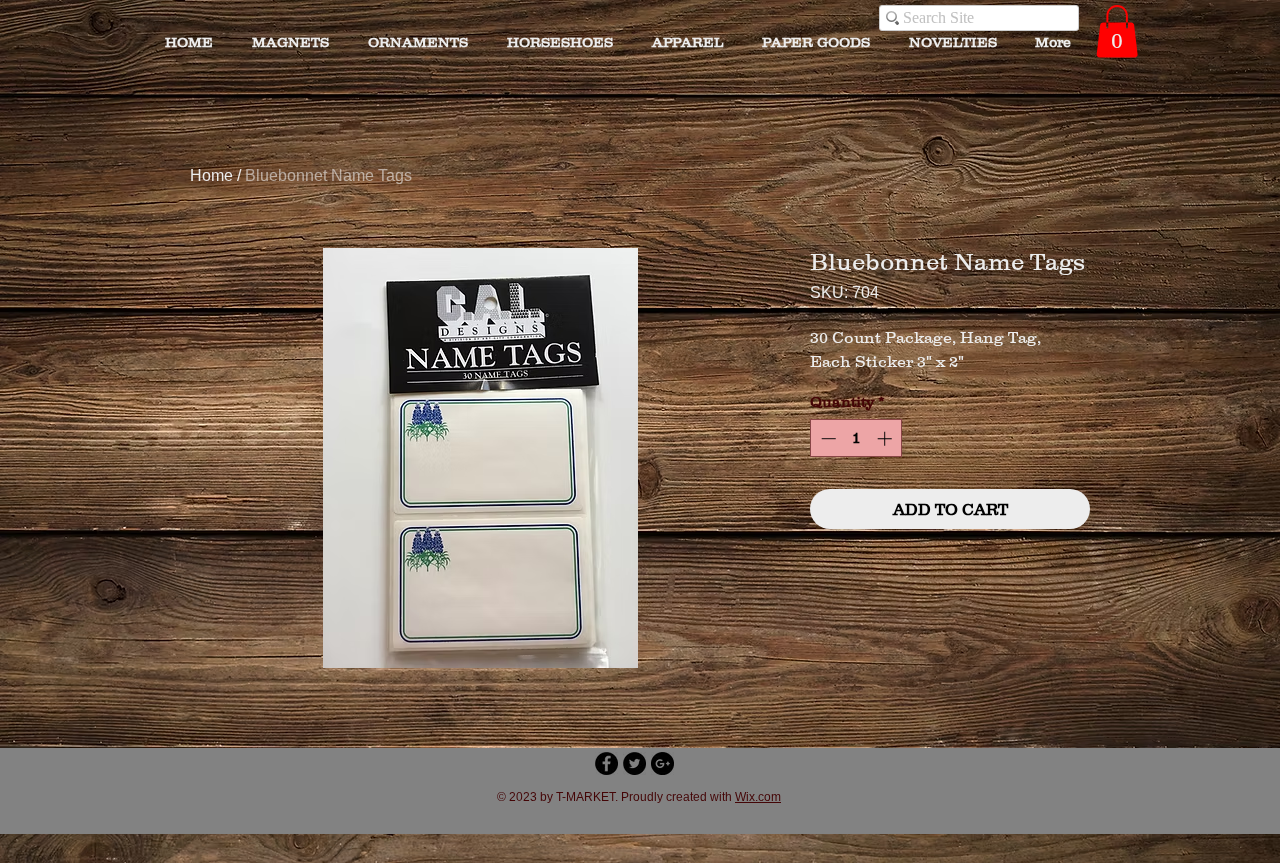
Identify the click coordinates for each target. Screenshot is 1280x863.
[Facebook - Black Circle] (606, 763)
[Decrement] (826, 438)
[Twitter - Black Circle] (634, 763)
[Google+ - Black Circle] (662, 763)
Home (211, 175)
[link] (1117, 31)
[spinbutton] (856, 438)
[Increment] (886, 438)
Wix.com (758, 797)
